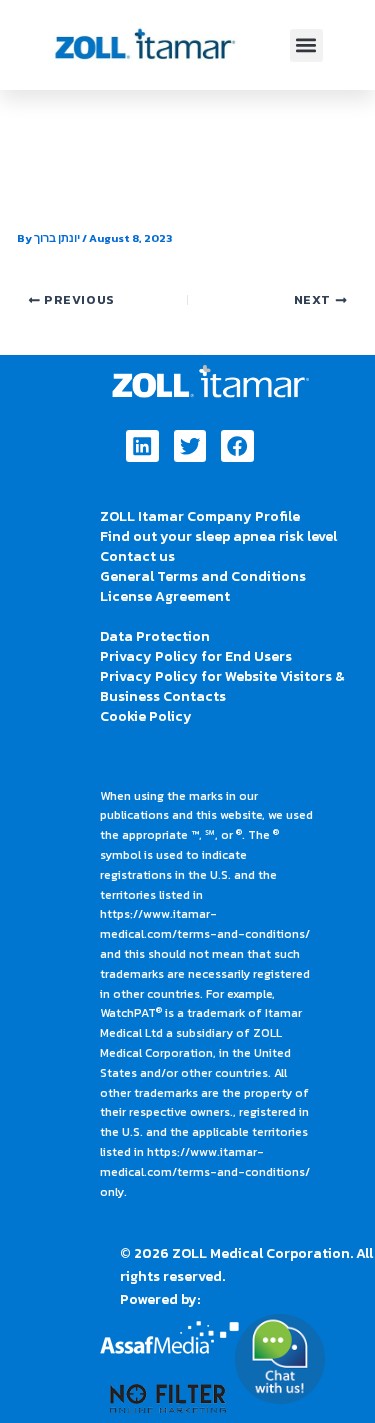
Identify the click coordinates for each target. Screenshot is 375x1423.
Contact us (137, 556)
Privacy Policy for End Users (196, 656)
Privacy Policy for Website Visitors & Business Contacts (222, 686)
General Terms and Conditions (203, 576)
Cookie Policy (146, 716)
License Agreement (165, 596)
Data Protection (155, 636)
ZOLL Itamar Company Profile (200, 516)
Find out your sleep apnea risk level (218, 536)
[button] (306, 45)
